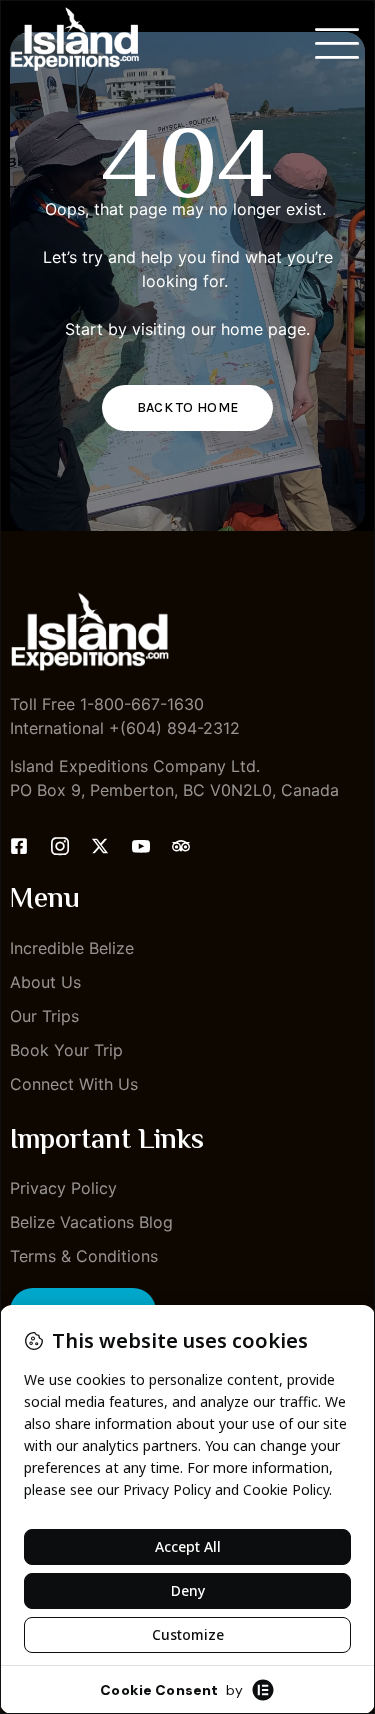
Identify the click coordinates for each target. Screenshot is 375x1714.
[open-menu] (337, 43)
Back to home (188, 407)
